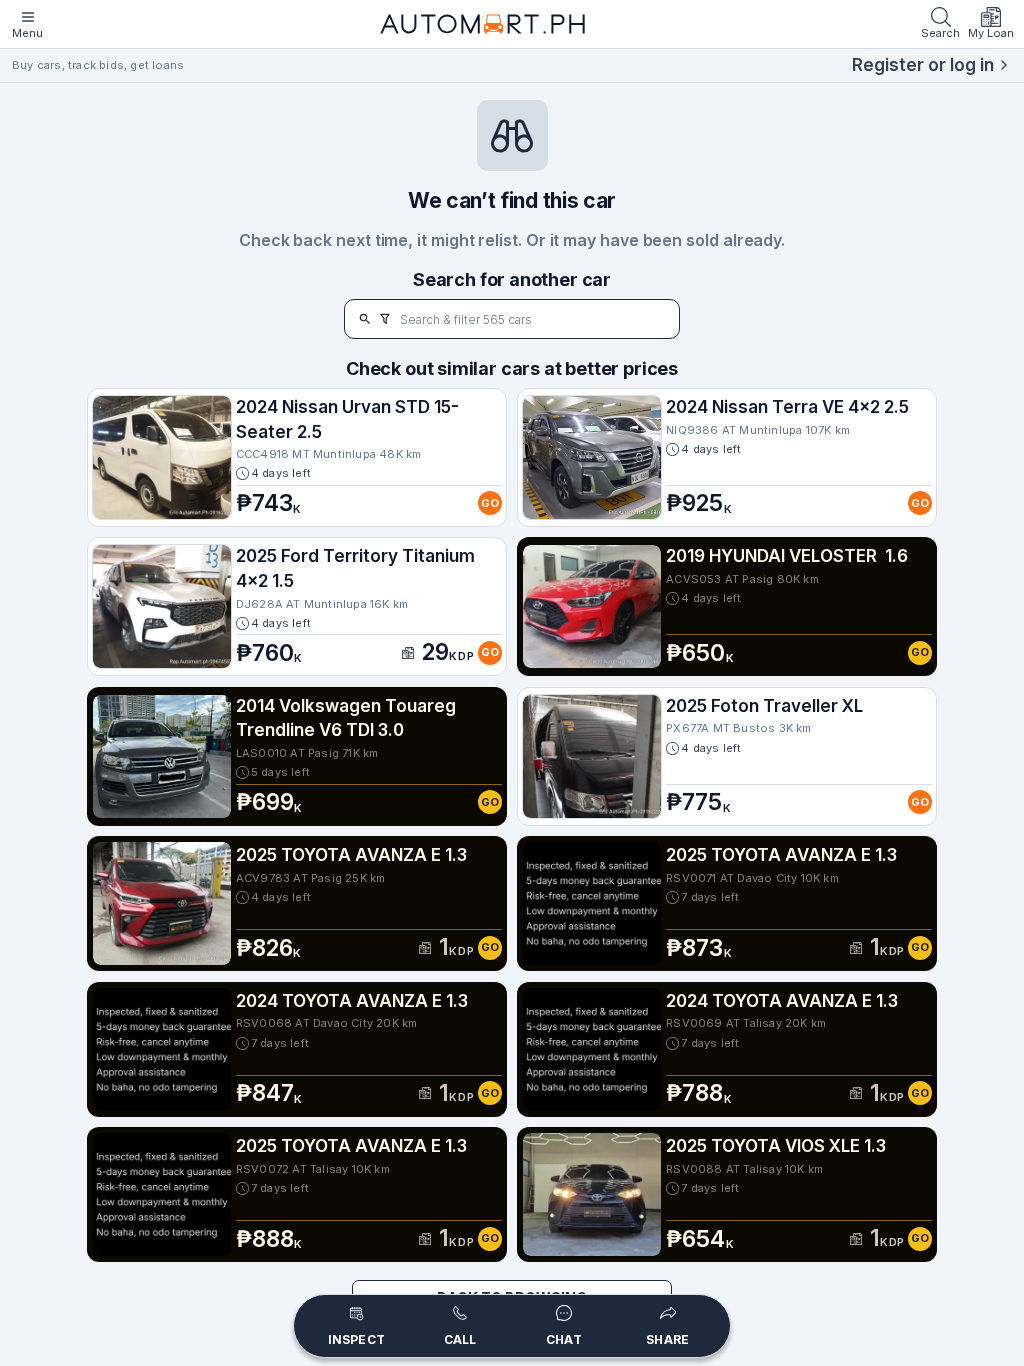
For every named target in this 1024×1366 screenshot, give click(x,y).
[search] (365, 319)
